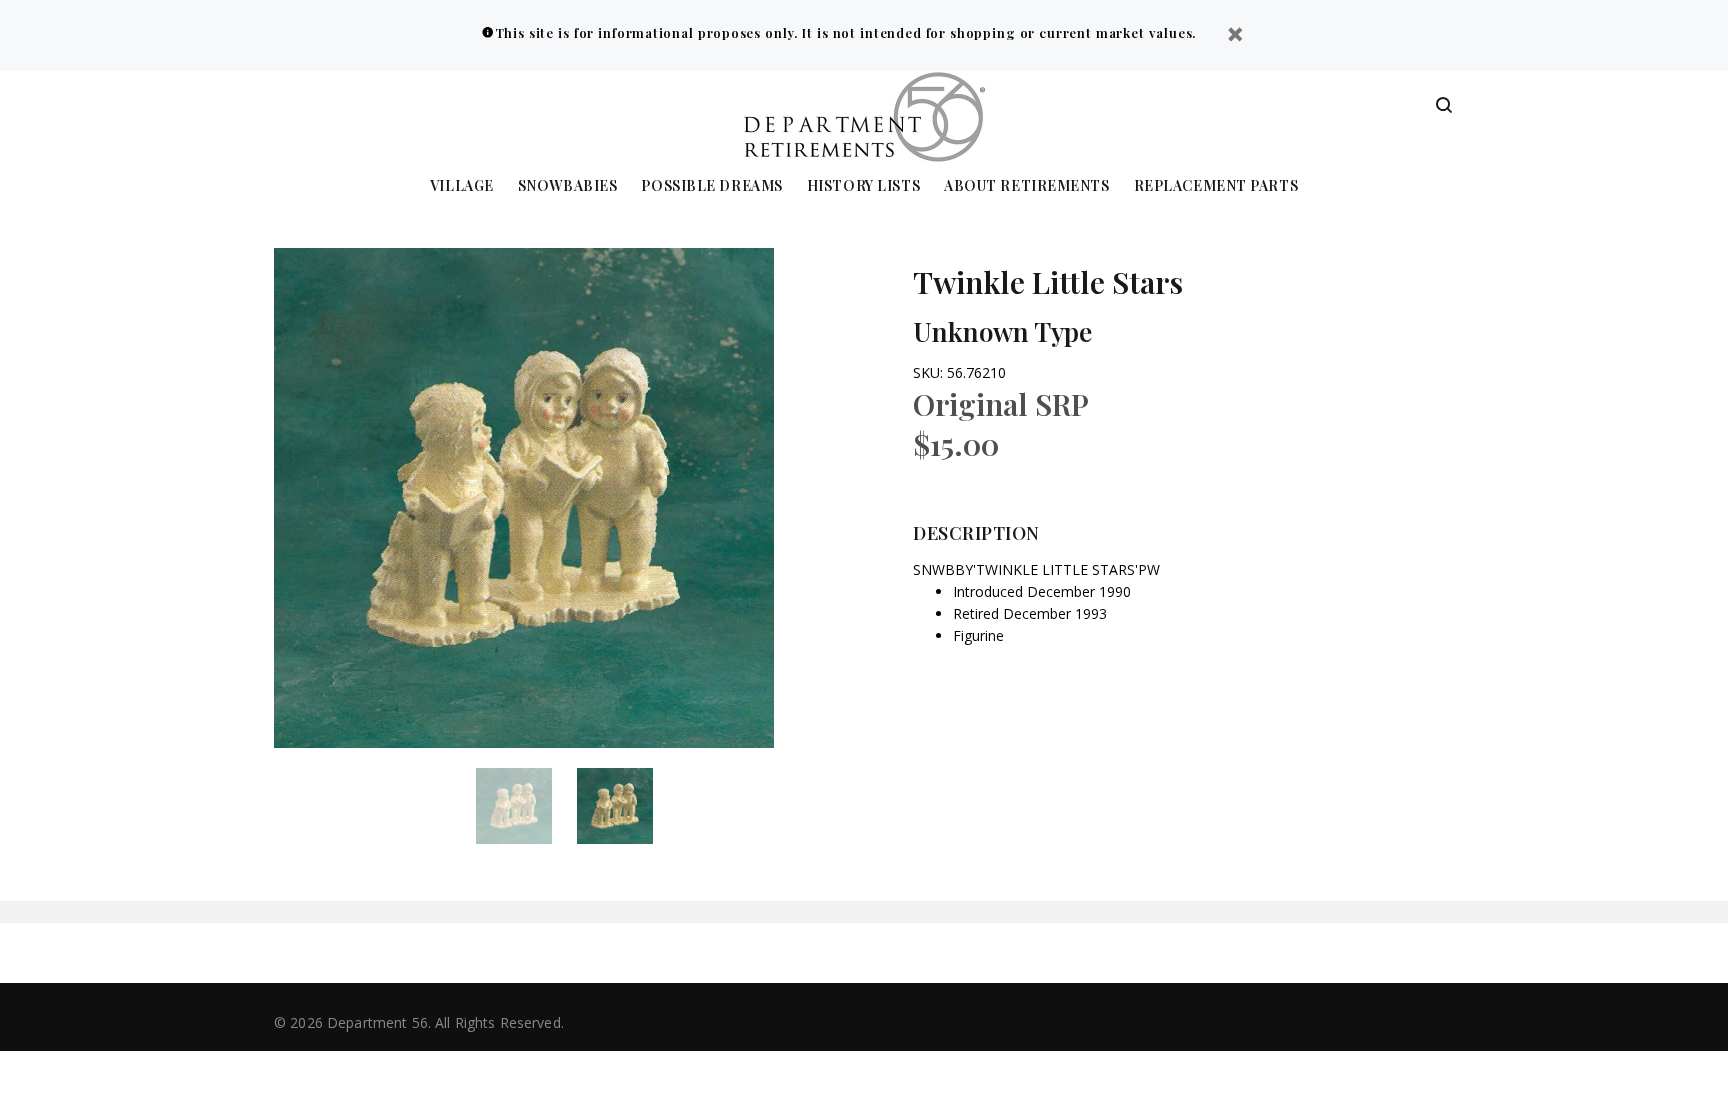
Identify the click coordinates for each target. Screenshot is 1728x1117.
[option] (526, 806)
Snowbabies (568, 186)
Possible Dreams (711, 186)
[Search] (1444, 106)
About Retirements (1027, 186)
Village (462, 186)
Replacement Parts (1216, 186)
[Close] (1235, 36)
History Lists (863, 186)
